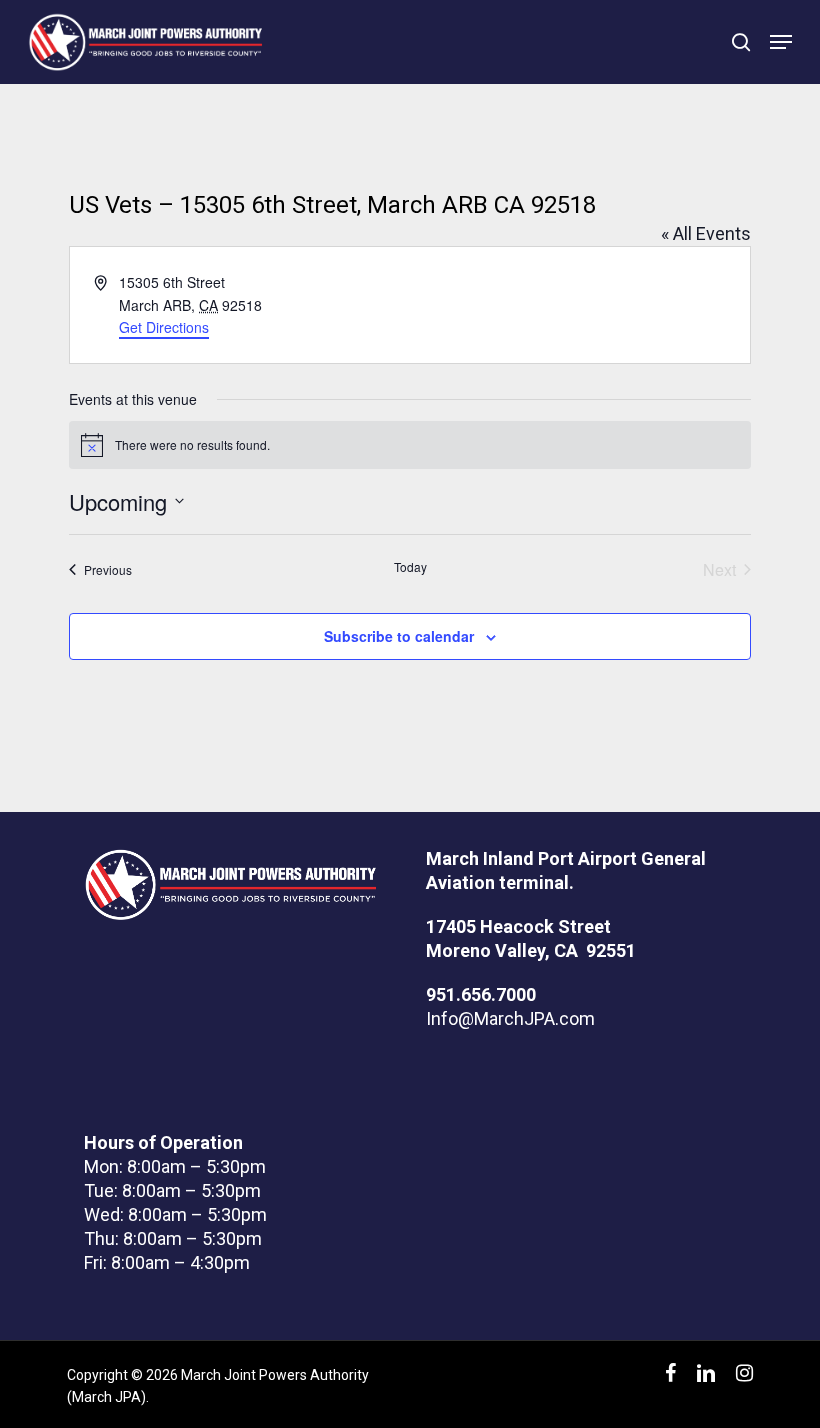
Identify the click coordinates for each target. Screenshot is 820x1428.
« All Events (706, 233)
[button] (781, 42)
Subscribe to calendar (399, 636)
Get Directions (164, 327)
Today (410, 567)
